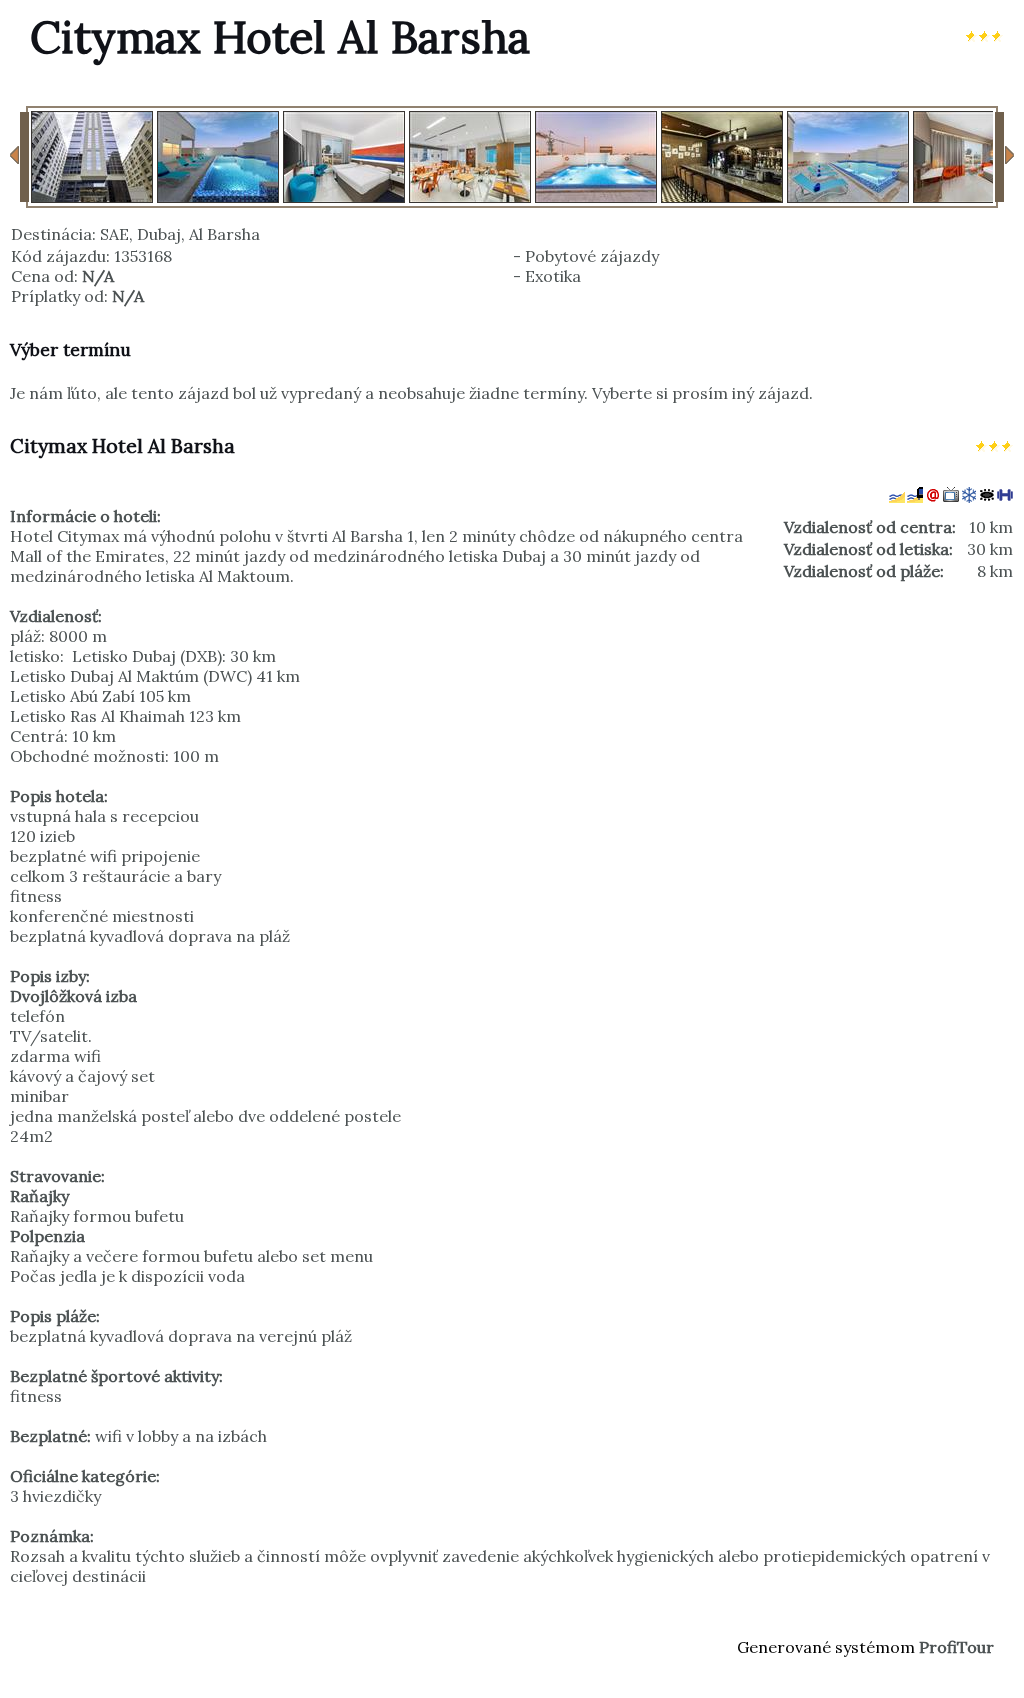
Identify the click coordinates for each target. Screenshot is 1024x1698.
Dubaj (159, 234)
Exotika (553, 276)
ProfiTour (956, 1647)
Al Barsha (224, 234)
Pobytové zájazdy (592, 256)
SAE (114, 234)
